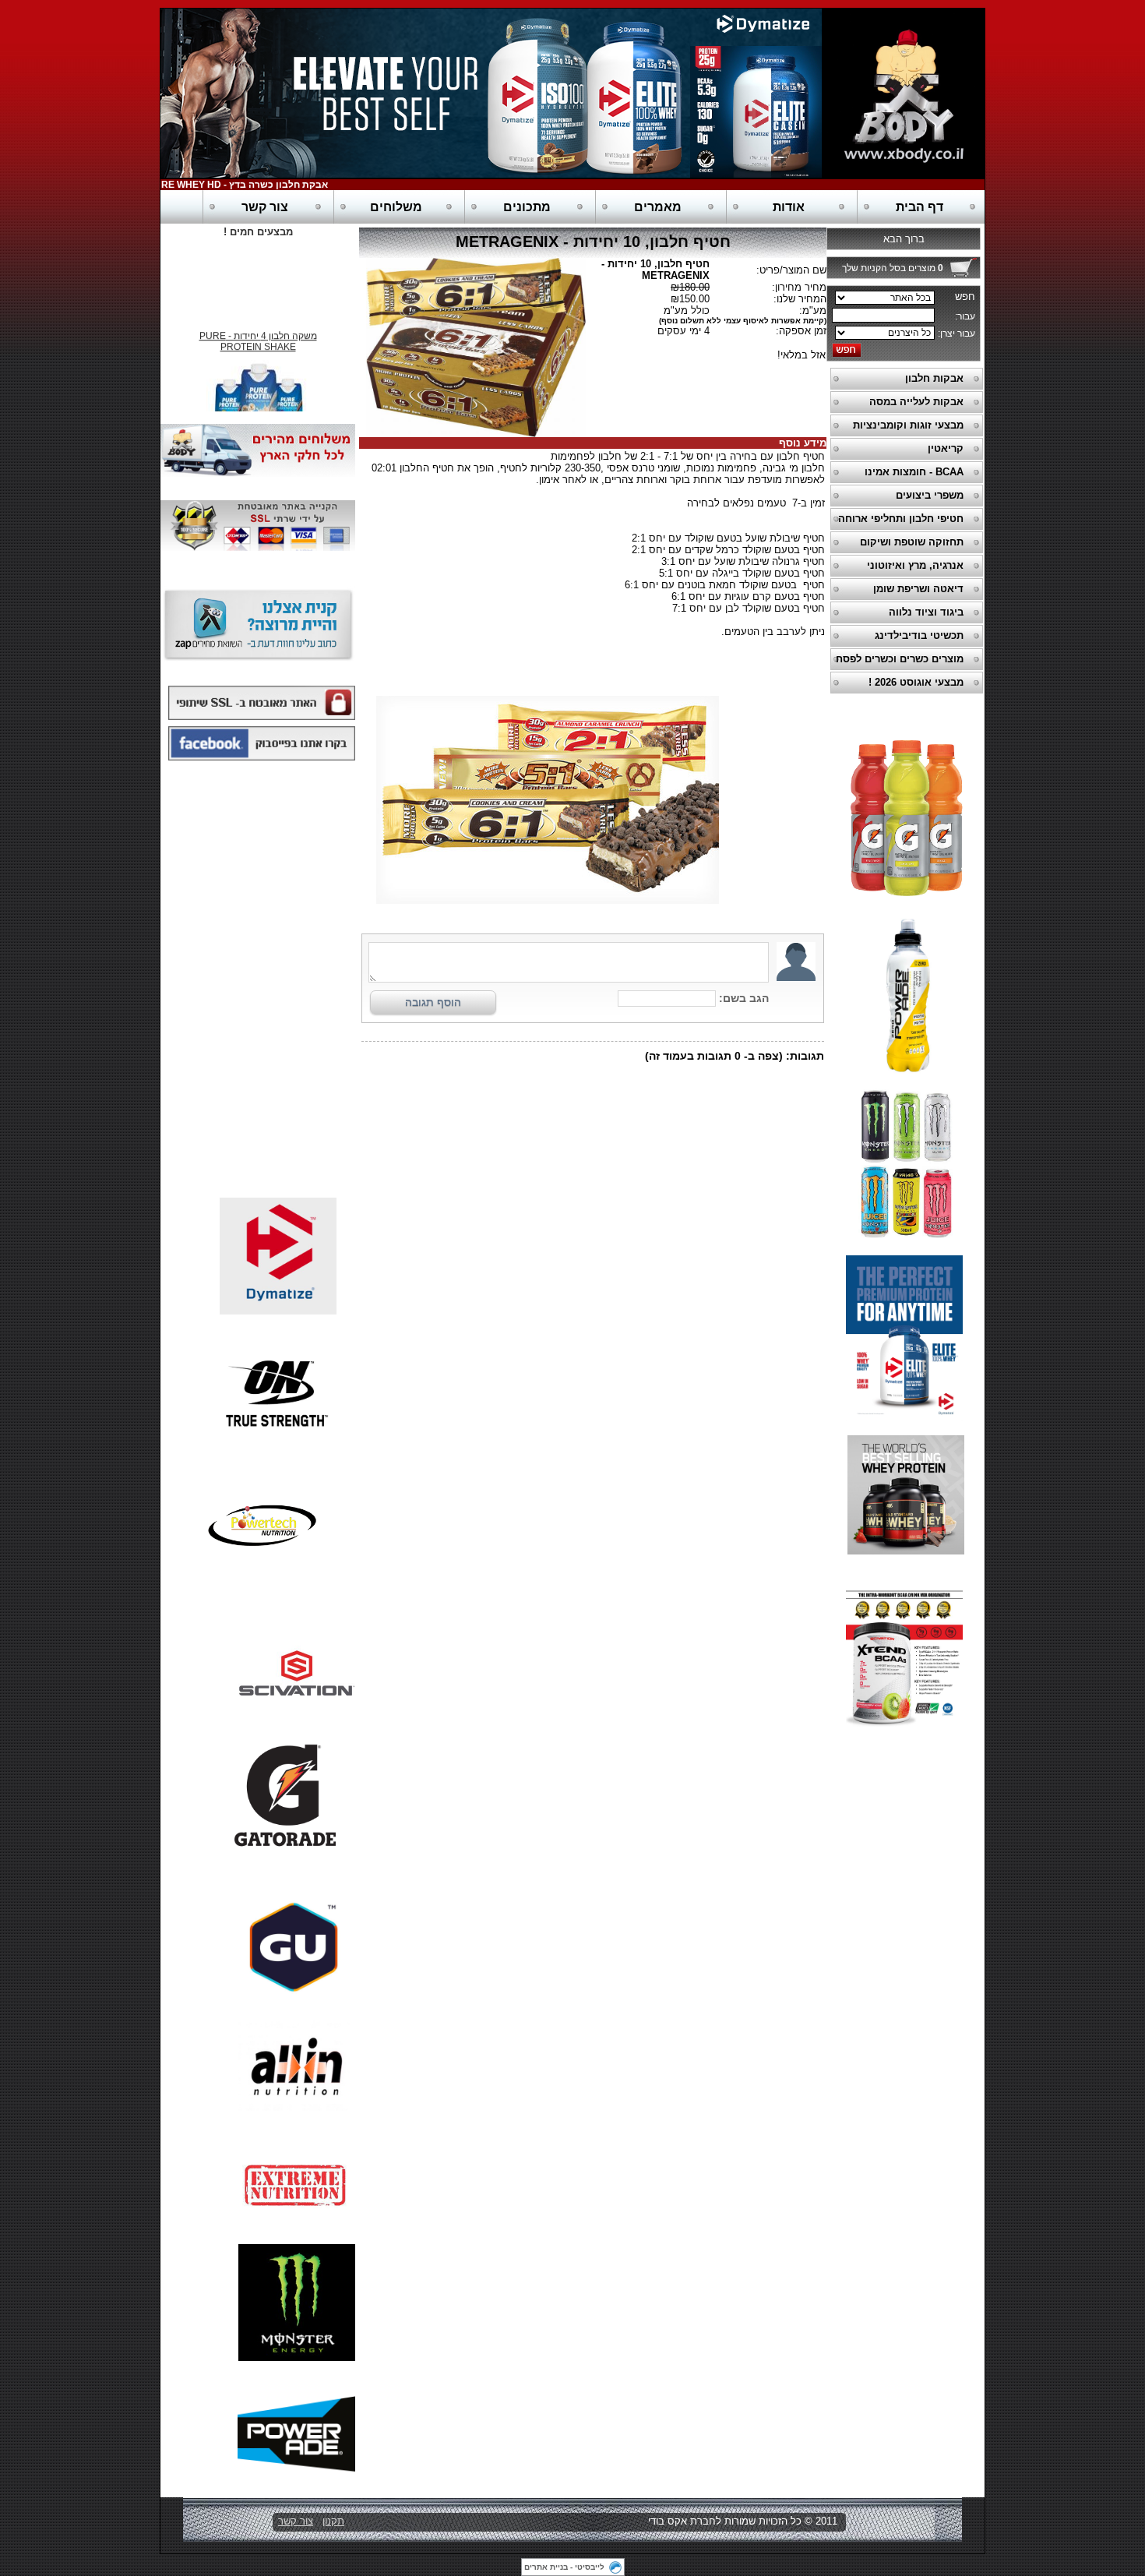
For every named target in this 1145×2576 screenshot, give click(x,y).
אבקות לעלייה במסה (916, 402)
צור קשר (265, 207)
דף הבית (920, 207)
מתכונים (527, 207)
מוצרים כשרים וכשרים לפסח (900, 659)
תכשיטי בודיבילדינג (919, 635)
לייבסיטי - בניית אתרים (564, 2567)
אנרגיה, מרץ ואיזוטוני (915, 565)
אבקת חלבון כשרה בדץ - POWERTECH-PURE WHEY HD (232, 185)
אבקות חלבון (934, 378)
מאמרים (658, 207)
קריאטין (946, 448)
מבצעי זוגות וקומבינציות (908, 425)
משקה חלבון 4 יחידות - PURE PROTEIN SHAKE (258, 333)
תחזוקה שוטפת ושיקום (912, 542)
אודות (789, 207)
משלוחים (396, 207)
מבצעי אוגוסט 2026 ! (916, 682)
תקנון (333, 2521)
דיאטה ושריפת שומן (918, 589)
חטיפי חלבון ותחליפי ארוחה (901, 519)
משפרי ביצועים (930, 495)
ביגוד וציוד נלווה (926, 612)
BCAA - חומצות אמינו (914, 472)
